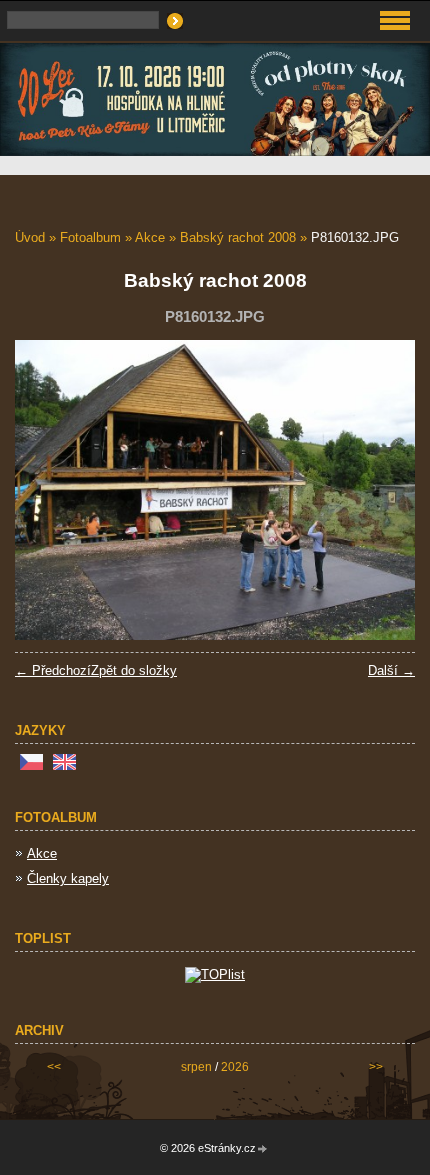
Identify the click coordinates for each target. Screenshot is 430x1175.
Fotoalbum (90, 237)
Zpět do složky (134, 670)
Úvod (30, 237)
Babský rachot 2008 (238, 237)
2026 (235, 1067)
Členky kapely (68, 878)
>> (376, 1067)
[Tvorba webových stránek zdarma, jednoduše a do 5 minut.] (263, 1149)
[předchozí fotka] (47, 490)
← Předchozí (53, 670)
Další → (391, 670)
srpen (196, 1067)
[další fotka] (382, 490)
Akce (150, 237)
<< (54, 1067)
